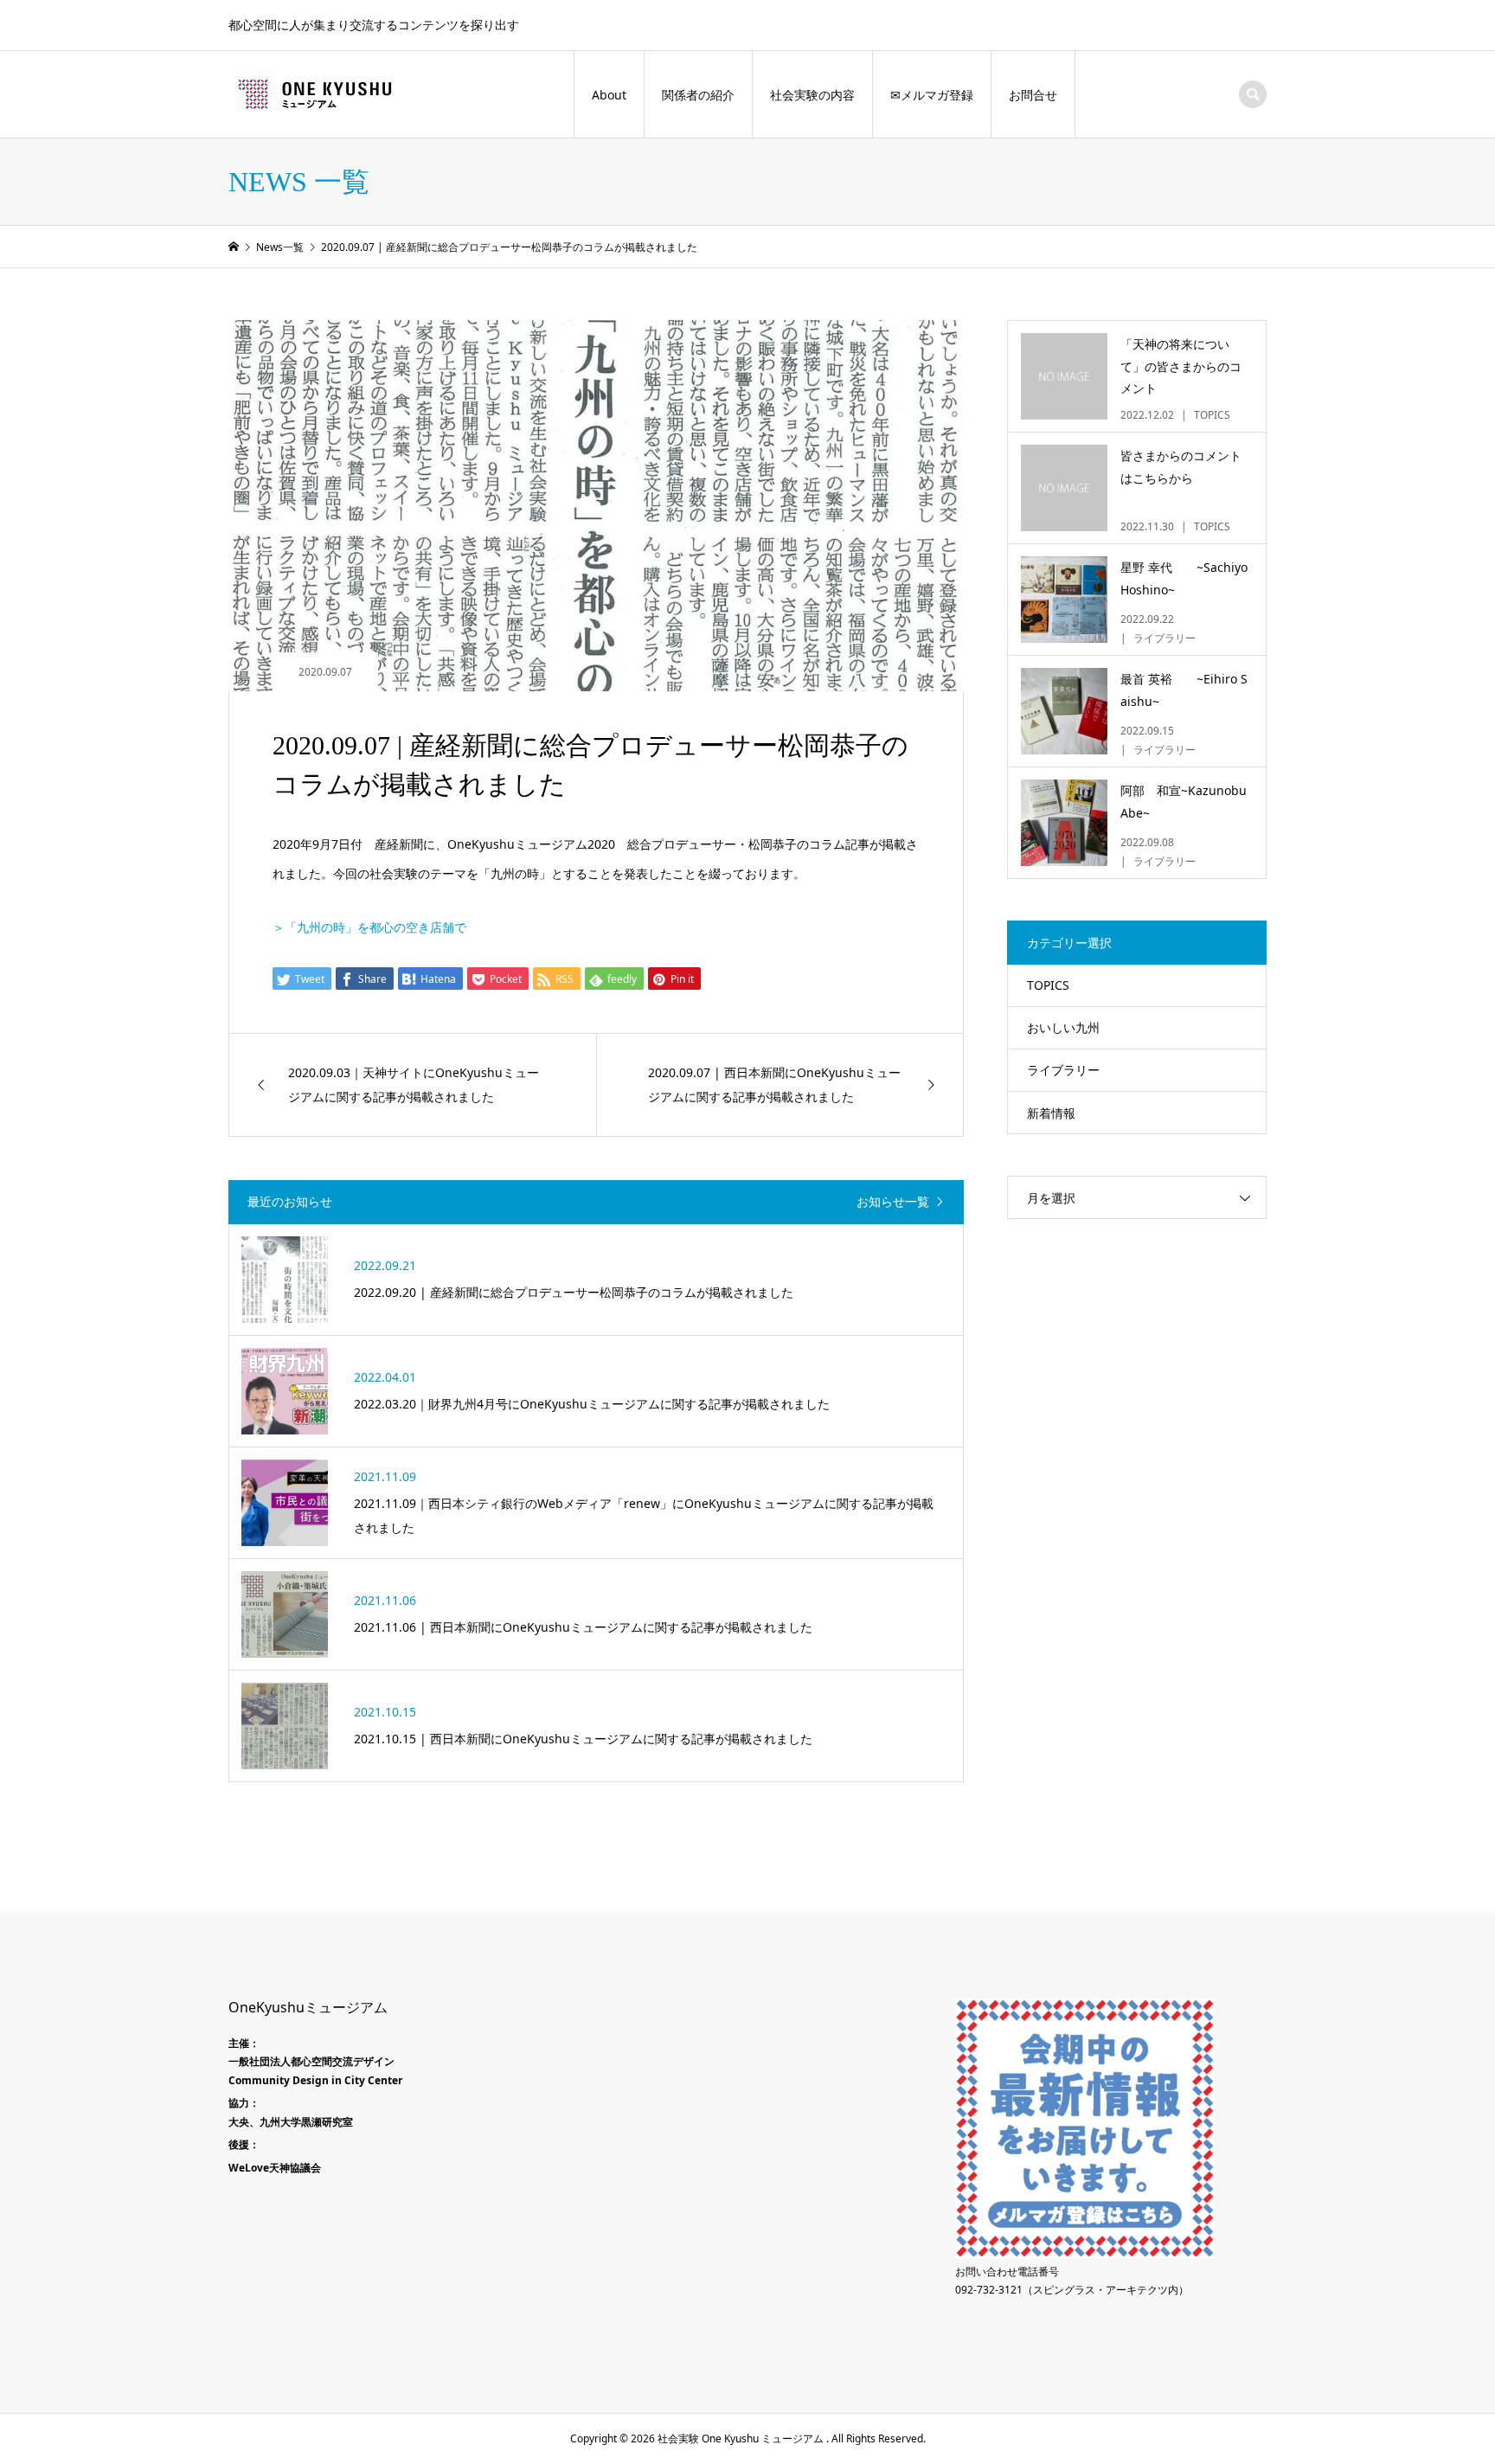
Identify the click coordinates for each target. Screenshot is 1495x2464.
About (609, 95)
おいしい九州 (1063, 1027)
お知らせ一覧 (893, 1202)
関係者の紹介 (698, 95)
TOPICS (1048, 985)
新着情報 (1051, 1113)
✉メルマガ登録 (932, 95)
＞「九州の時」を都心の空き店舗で (369, 927)
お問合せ (1033, 95)
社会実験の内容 (812, 95)
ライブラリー (1063, 1070)
